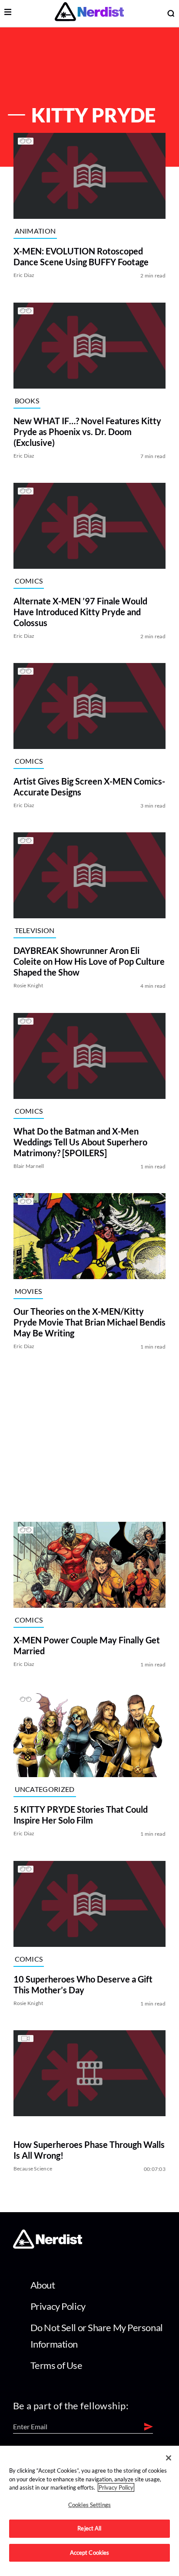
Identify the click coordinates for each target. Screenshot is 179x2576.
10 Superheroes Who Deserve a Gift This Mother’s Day (83, 1984)
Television (35, 930)
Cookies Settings (89, 2505)
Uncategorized (45, 1789)
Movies (28, 1291)
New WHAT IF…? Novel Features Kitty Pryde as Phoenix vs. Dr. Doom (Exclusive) (87, 432)
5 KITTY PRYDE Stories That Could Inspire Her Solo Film (81, 1815)
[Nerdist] (89, 13)
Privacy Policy (58, 2306)
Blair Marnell (29, 1166)
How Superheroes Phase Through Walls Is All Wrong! (89, 2150)
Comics (29, 581)
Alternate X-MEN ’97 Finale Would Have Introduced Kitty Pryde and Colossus (80, 612)
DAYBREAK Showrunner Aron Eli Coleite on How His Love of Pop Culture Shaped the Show (89, 962)
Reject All (89, 2528)
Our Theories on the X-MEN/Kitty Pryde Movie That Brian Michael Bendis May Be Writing (89, 1322)
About (43, 2285)
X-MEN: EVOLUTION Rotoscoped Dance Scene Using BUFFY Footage (81, 257)
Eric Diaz (24, 275)
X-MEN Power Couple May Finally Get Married (87, 1645)
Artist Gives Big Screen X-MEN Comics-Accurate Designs (89, 787)
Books (27, 400)
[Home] (48, 2246)
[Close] (169, 2458)
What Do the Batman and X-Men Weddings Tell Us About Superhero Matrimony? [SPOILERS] (80, 1142)
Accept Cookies (90, 2553)
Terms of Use (56, 2365)
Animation (35, 231)
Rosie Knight (28, 986)
